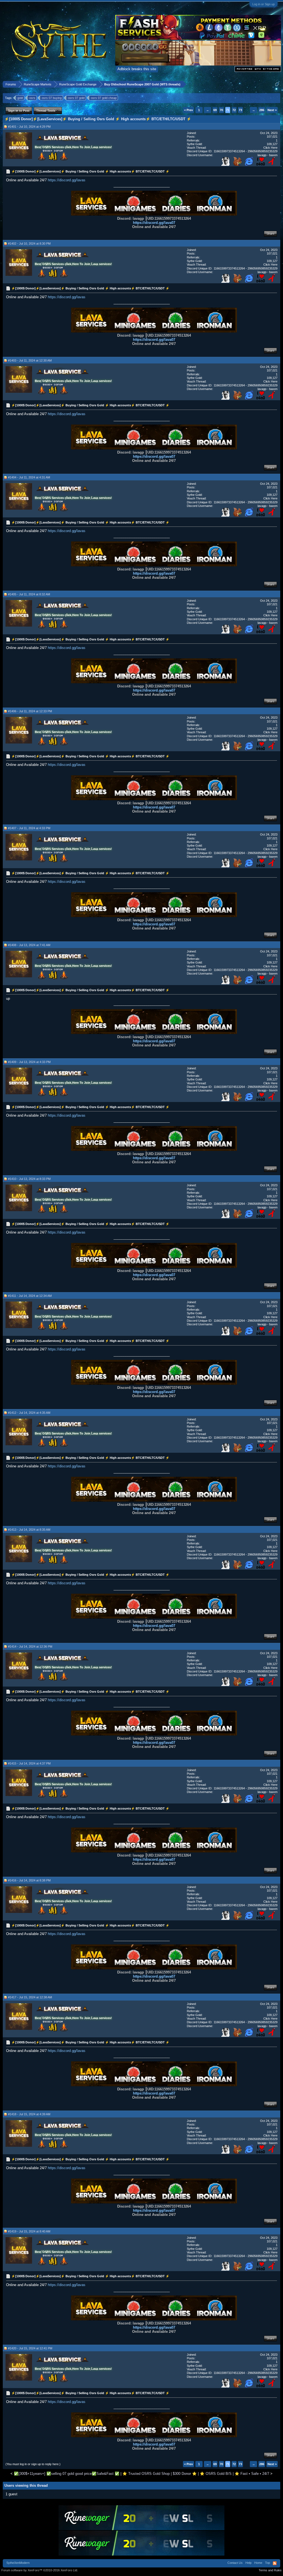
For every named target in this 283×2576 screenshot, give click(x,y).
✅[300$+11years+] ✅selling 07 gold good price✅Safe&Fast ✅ (67, 2474)
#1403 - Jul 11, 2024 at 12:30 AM (30, 360)
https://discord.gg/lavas (67, 180)
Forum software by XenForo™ (40, 2570)
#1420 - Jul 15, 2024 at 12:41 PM (30, 2348)
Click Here (270, 148)
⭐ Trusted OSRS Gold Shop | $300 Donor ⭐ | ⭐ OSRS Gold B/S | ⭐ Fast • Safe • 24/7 (196, 2474)
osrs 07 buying (52, 98)
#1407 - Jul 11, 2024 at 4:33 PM (29, 828)
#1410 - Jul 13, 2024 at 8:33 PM (29, 1179)
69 (215, 110)
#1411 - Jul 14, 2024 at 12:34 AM (30, 1296)
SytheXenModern (18, 2563)
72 (234, 110)
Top (268, 2563)
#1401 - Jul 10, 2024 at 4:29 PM (29, 127)
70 (221, 110)
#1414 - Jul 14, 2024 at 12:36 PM (30, 1646)
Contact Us (235, 2563)
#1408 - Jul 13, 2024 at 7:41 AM (29, 945)
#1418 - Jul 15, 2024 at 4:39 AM (29, 2114)
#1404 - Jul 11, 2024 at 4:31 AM (29, 477)
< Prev (188, 110)
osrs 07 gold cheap (104, 98)
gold (20, 98)
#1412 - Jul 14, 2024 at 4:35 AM (29, 1413)
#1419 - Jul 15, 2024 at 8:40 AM (29, 2231)
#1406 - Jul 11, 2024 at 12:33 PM (30, 711)
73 (240, 110)
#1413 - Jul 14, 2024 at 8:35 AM (29, 1530)
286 (262, 110)
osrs (32, 98)
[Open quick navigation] (277, 84)
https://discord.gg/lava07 (154, 223)
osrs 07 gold (76, 98)
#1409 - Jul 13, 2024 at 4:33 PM (29, 1062)
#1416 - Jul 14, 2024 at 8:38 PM (29, 1880)
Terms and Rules (270, 2570)
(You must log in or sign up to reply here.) (33, 2464)
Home (258, 2563)
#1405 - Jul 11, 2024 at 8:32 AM (29, 594)
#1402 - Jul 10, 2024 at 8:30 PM (29, 244)
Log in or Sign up (264, 4)
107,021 (272, 137)
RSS (275, 2563)
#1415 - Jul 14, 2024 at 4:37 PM (29, 1763)
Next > (272, 110)
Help (248, 2563)
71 (228, 110)
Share (270, 234)
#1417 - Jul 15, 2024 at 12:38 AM (30, 1997)
